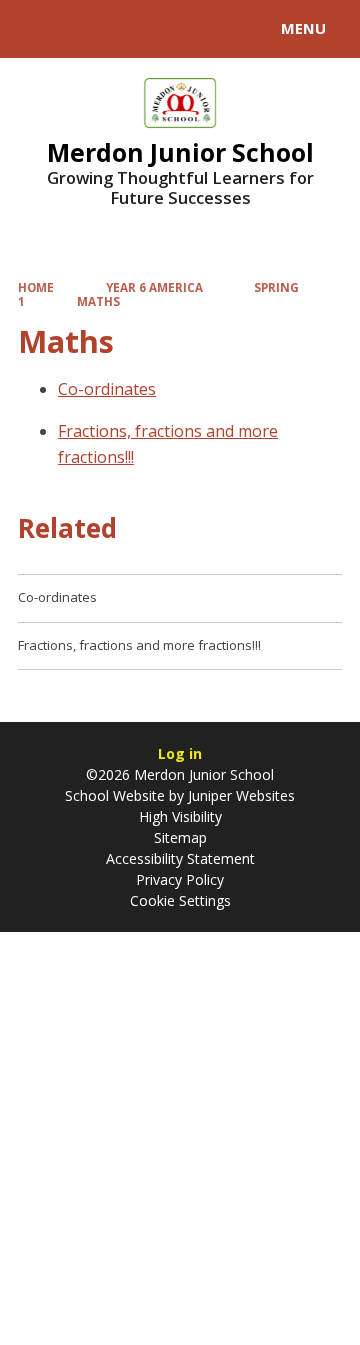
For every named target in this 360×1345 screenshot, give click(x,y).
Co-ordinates (107, 389)
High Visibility (180, 816)
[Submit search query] (244, 26)
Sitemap (180, 837)
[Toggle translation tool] (88, 29)
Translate (167, 32)
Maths (98, 301)
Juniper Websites (239, 795)
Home (36, 287)
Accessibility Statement (180, 858)
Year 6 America (154, 287)
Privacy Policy (180, 879)
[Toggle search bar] (38, 29)
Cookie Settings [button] (180, 900)
